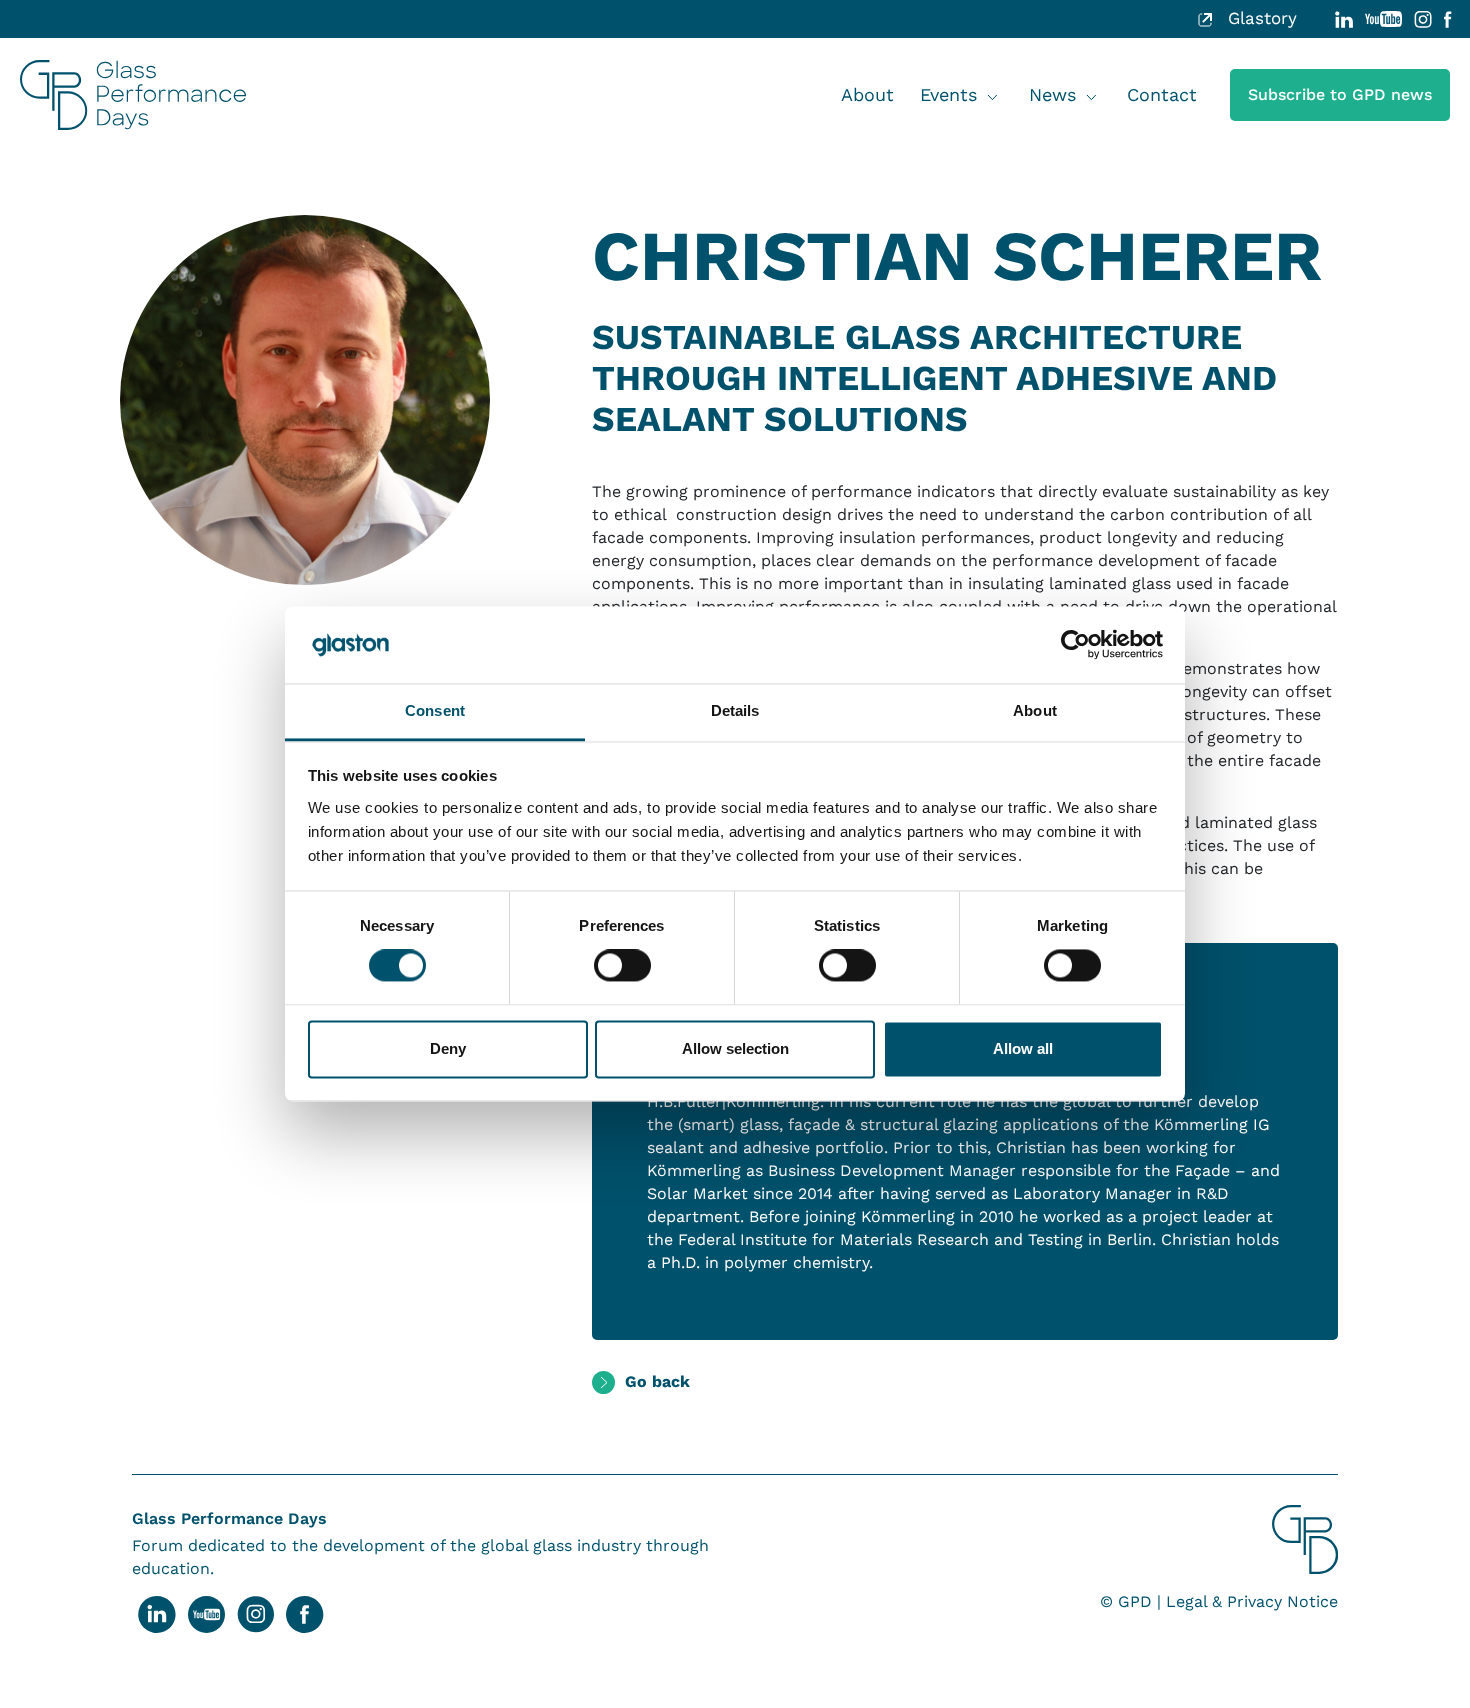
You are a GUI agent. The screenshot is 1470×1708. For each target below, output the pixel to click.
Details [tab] (735, 710)
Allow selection (735, 1048)
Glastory (1259, 18)
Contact (1162, 94)
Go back (657, 1381)
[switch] (622, 966)
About (867, 94)
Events (948, 94)
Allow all (1023, 1048)
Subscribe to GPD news (1340, 94)
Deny (448, 1048)
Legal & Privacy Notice (1252, 1601)
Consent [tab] (435, 710)
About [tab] (1035, 710)
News (1052, 94)
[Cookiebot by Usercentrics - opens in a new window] (1075, 645)
